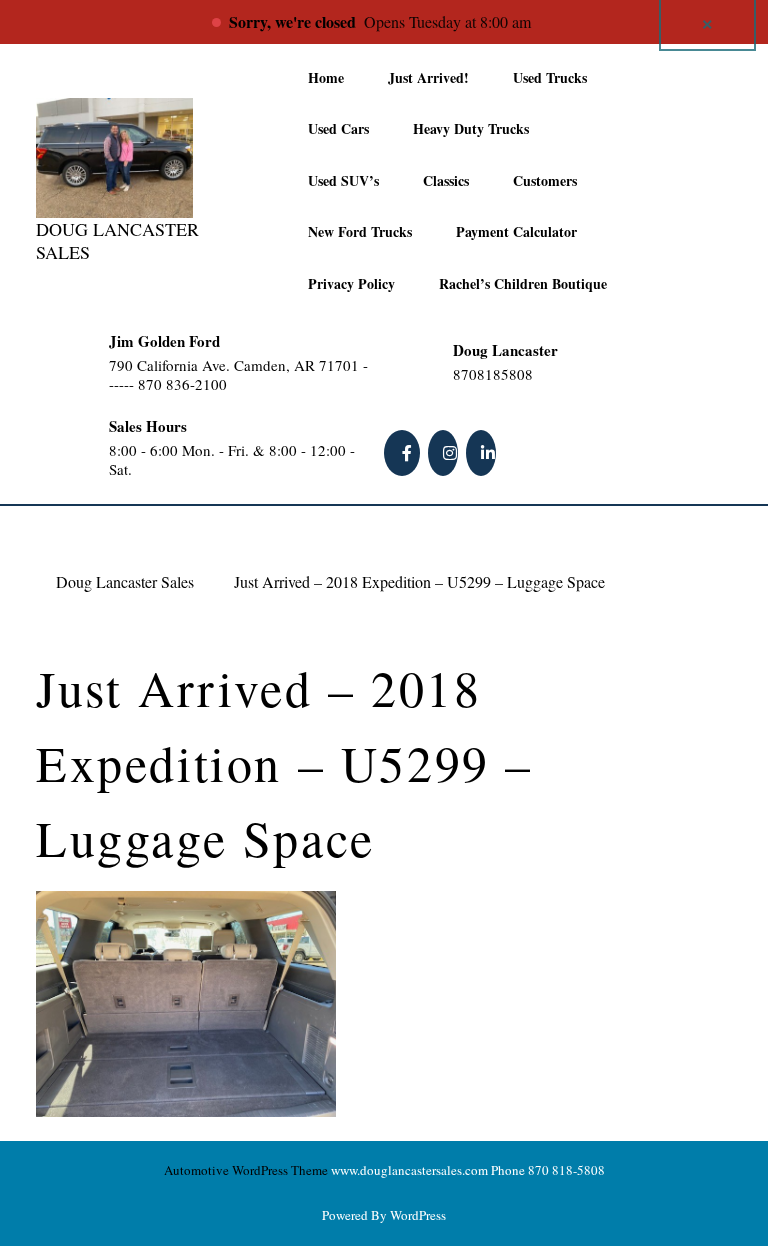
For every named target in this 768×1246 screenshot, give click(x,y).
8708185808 (532, 374)
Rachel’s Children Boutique (523, 283)
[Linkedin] (483, 452)
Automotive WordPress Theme (246, 1170)
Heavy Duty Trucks (471, 128)
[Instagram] (445, 452)
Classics (446, 180)
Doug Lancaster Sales (117, 240)
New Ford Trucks (360, 231)
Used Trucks (550, 77)
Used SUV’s (343, 180)
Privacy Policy (351, 283)
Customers (545, 180)
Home (326, 77)
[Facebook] (404, 452)
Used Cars (338, 128)
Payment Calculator (516, 231)
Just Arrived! (428, 77)
